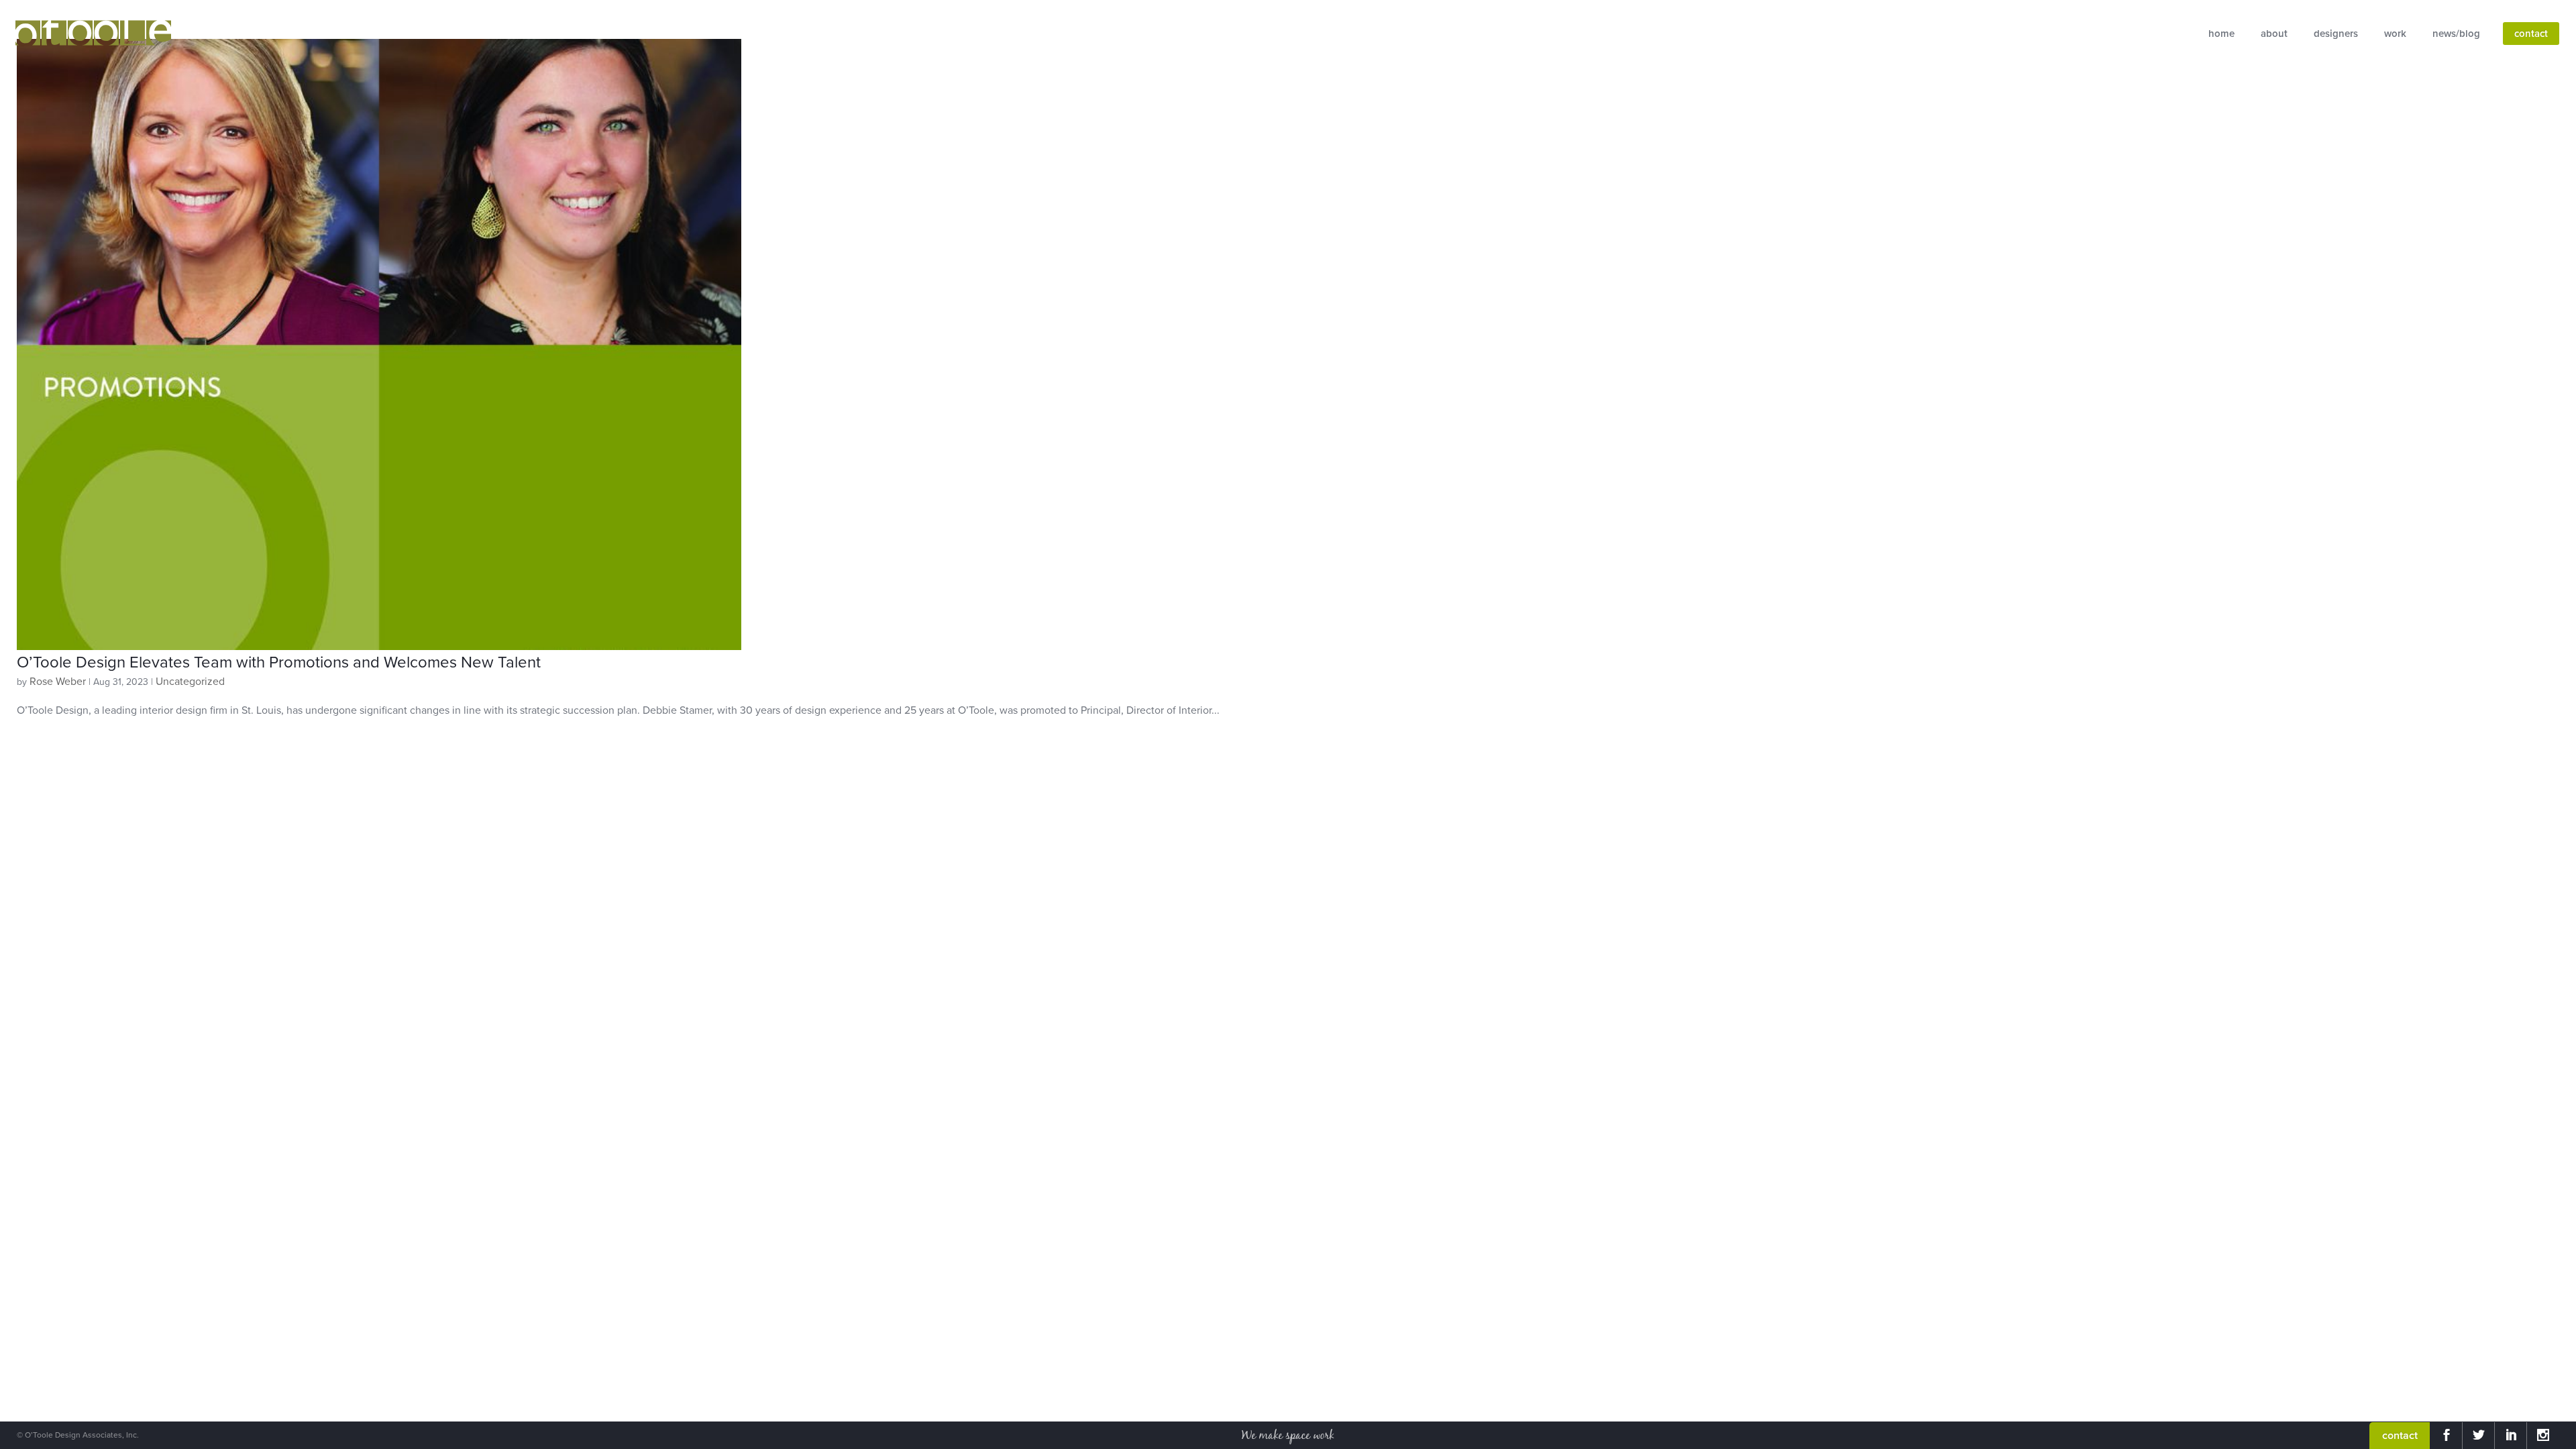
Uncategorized (190, 682)
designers (2336, 34)
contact (2531, 34)
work (2395, 34)
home (2221, 34)
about (2274, 34)
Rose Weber (58, 682)
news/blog (2456, 34)
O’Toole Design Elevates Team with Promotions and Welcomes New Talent (279, 662)
